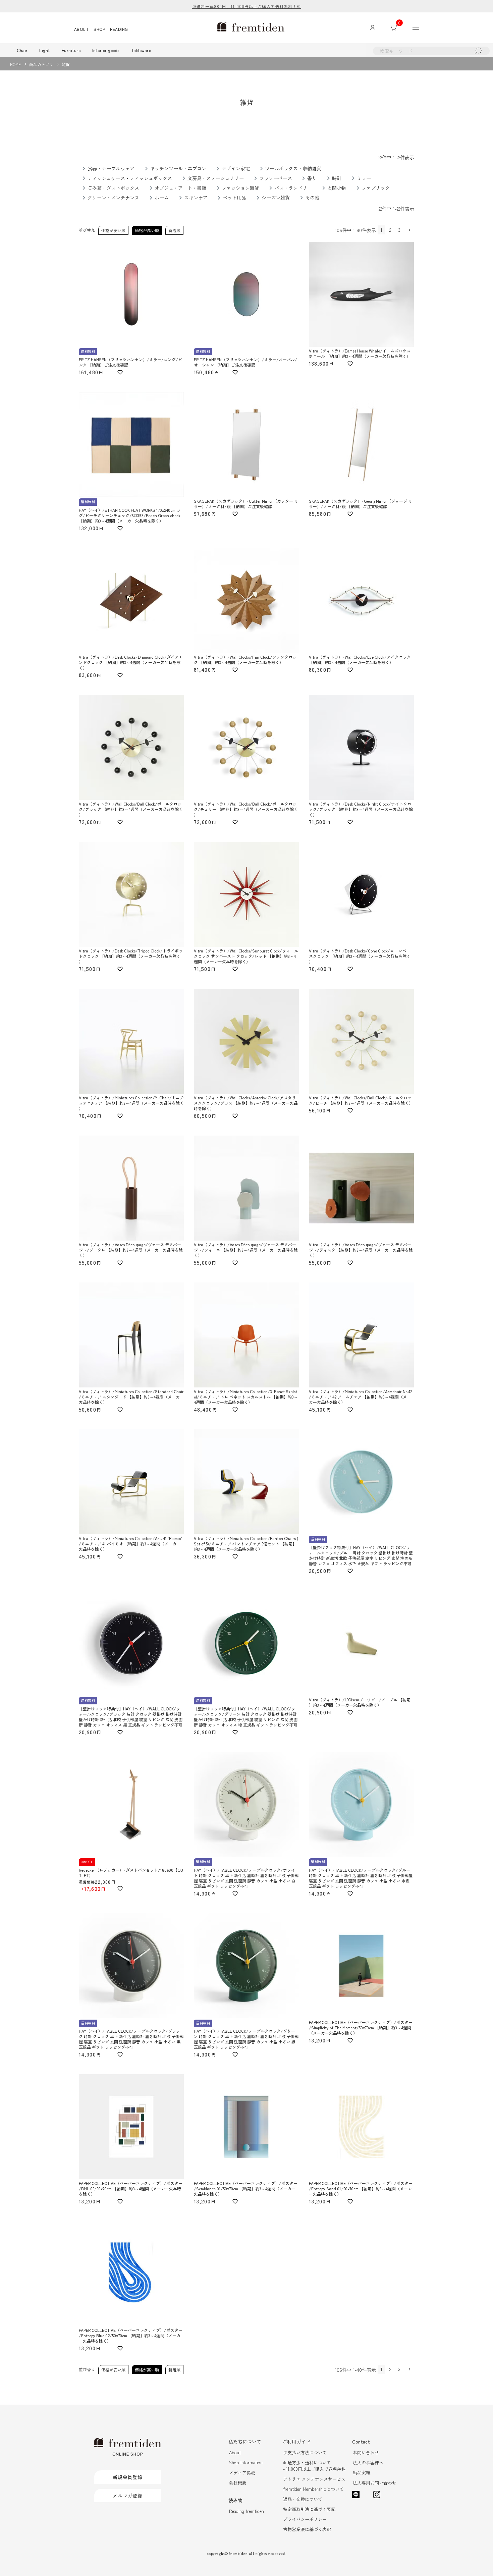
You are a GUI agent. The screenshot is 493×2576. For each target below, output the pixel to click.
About (235, 2452)
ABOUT (81, 29)
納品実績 (362, 2473)
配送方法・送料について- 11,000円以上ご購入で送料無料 (314, 2466)
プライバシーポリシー (305, 2519)
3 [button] (399, 230)
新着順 (174, 230)
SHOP (99, 29)
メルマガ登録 (128, 2496)
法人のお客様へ (368, 2462)
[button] (409, 230)
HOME (15, 64)
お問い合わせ (366, 2452)
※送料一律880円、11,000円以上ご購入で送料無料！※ (247, 6)
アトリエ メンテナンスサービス (314, 2479)
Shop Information (246, 2462)
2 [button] (390, 230)
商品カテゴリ (41, 64)
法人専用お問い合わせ (375, 2483)
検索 (478, 51)
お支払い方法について (305, 2452)
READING (119, 29)
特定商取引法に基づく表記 (309, 2509)
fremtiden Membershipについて (313, 2489)
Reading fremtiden (246, 2511)
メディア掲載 (242, 2473)
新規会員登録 (128, 2477)
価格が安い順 (113, 230)
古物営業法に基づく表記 (307, 2529)
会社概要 (238, 2483)
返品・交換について (303, 2499)
